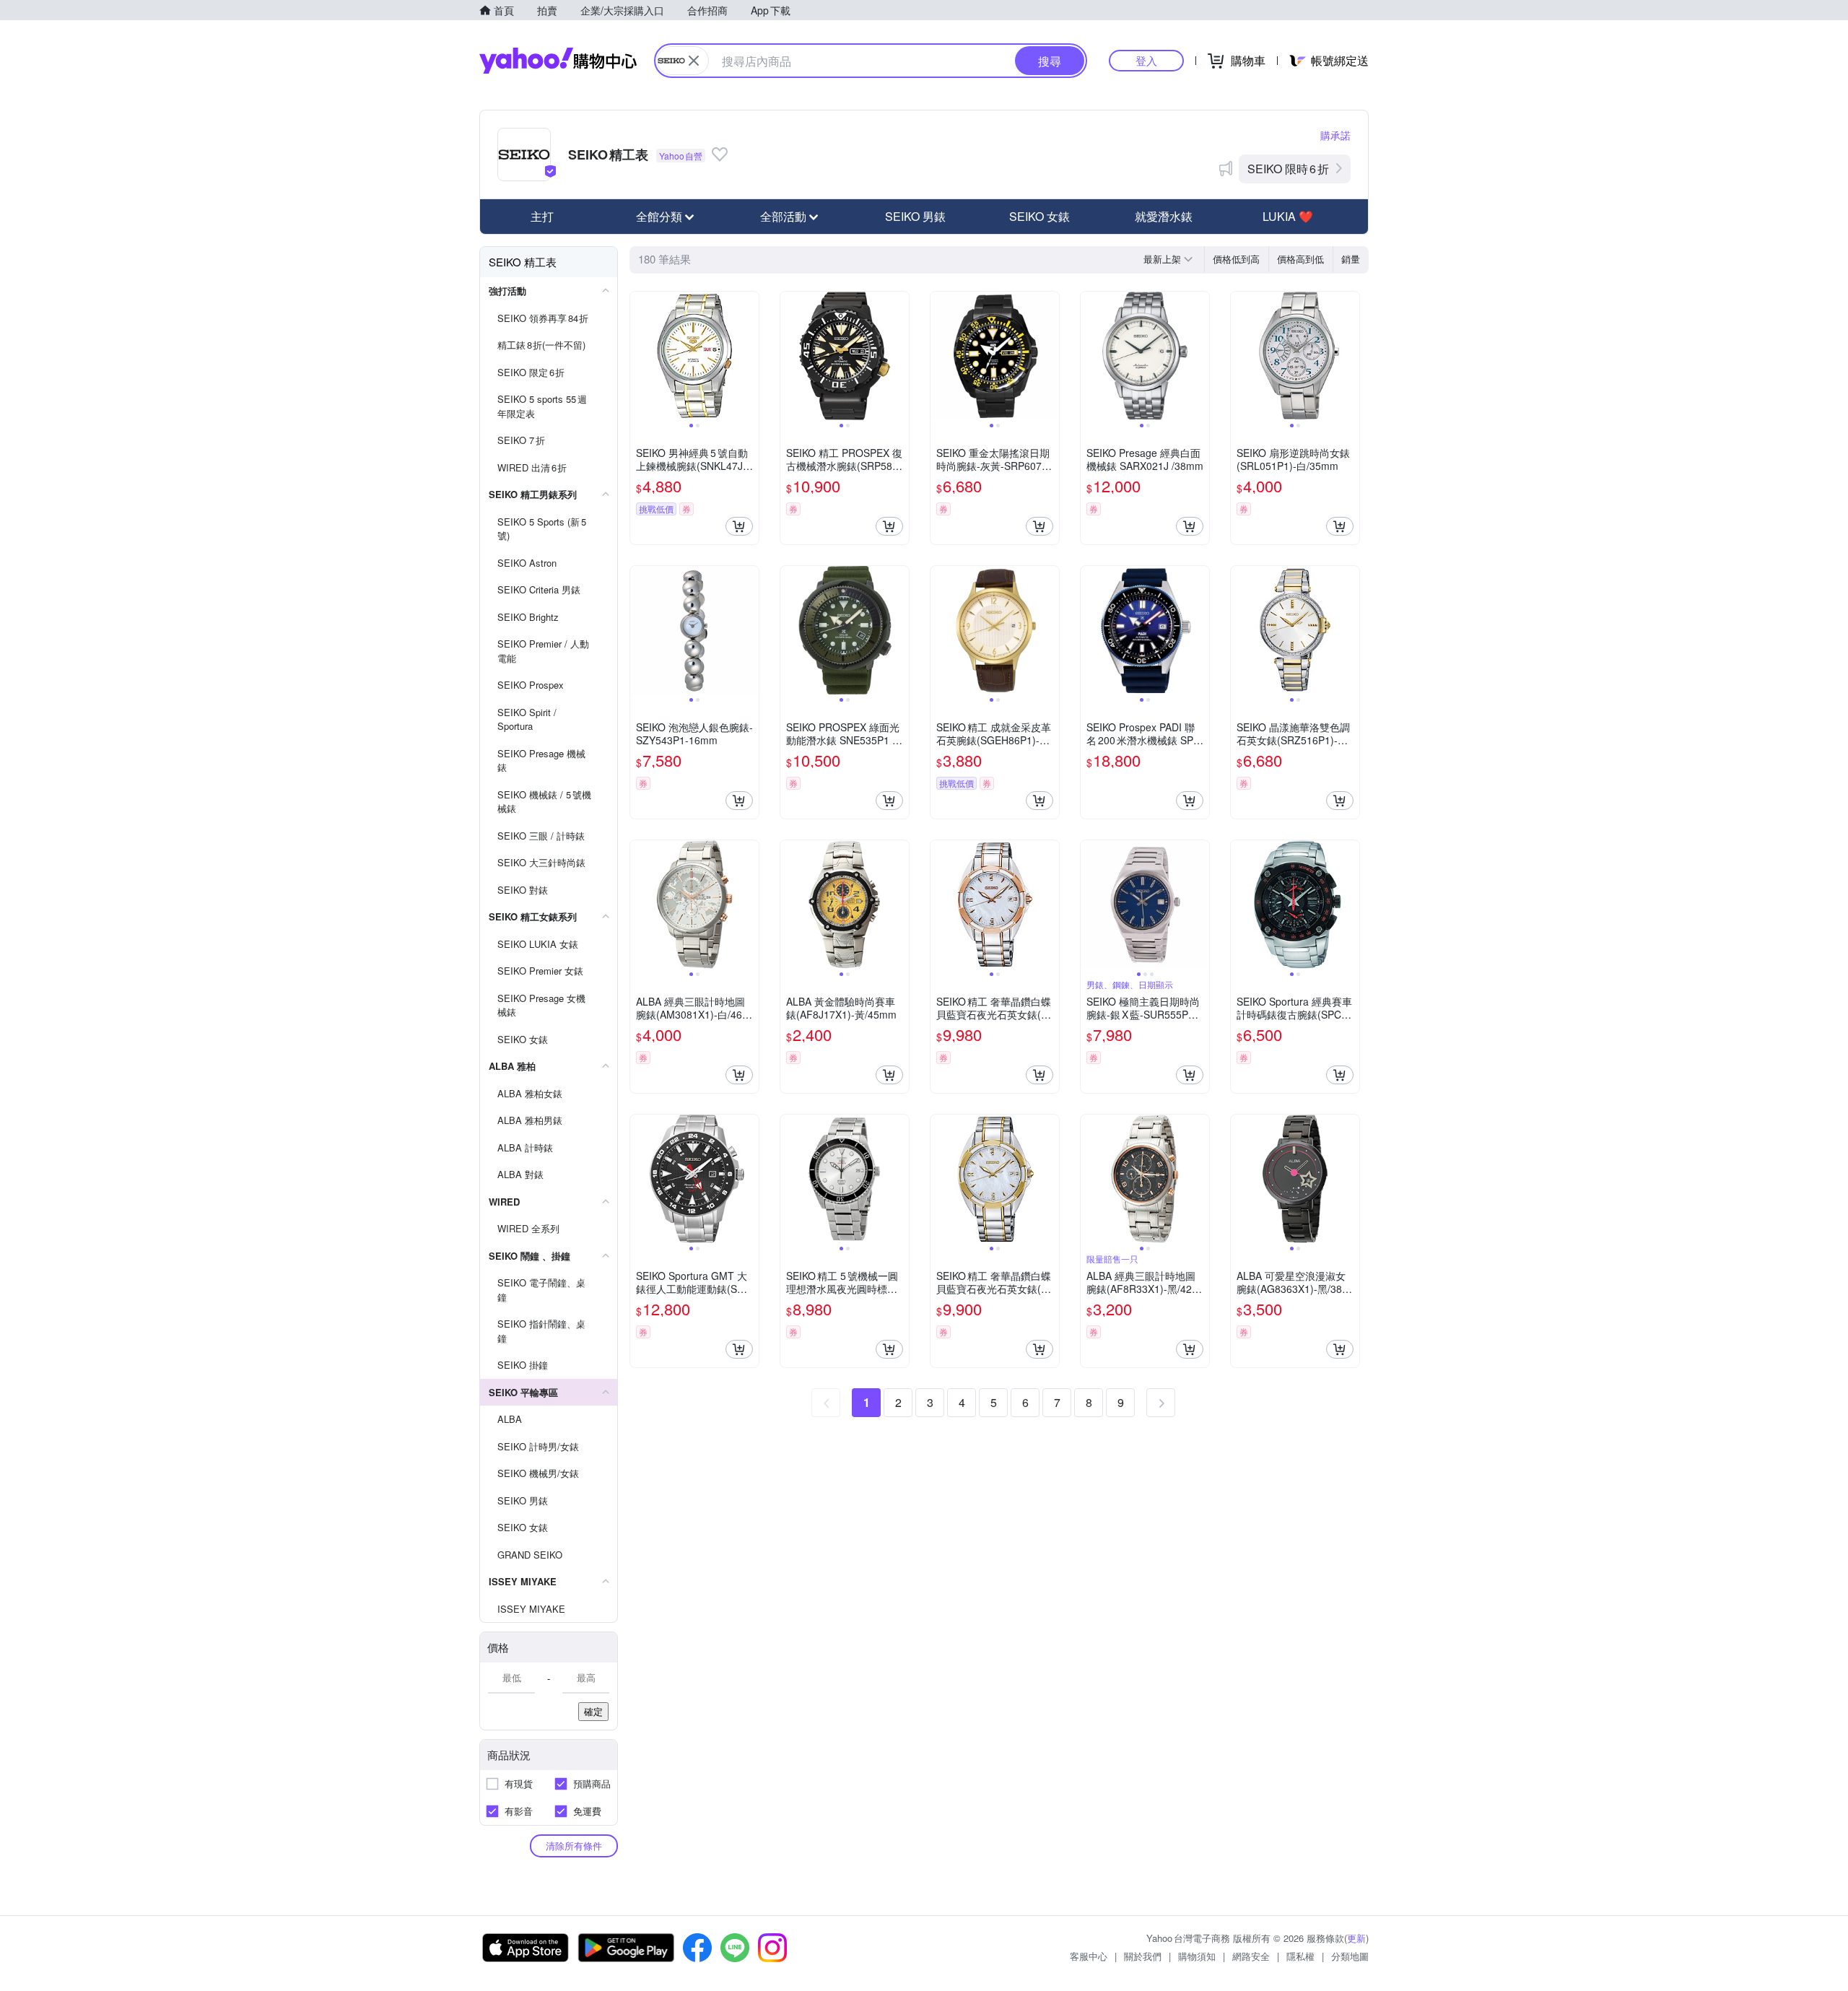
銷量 (1351, 259)
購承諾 (1335, 135)
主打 (542, 216)
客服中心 (1089, 1956)
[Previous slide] (640, 356)
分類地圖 (1350, 1956)
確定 (593, 1711)
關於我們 (1143, 1956)
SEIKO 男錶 (915, 216)
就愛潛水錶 (1164, 216)
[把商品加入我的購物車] (739, 526)
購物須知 (1197, 1956)
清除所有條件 (574, 1846)
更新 (1356, 1938)
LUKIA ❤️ (1288, 216)
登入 (1146, 60)
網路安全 (1251, 1956)
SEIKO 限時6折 (1288, 169)
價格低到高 (1236, 259)
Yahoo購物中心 (558, 61)
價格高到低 (1300, 259)
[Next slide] (749, 356)
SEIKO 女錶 (1039, 216)
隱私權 (1300, 1956)
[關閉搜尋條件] (694, 61)
